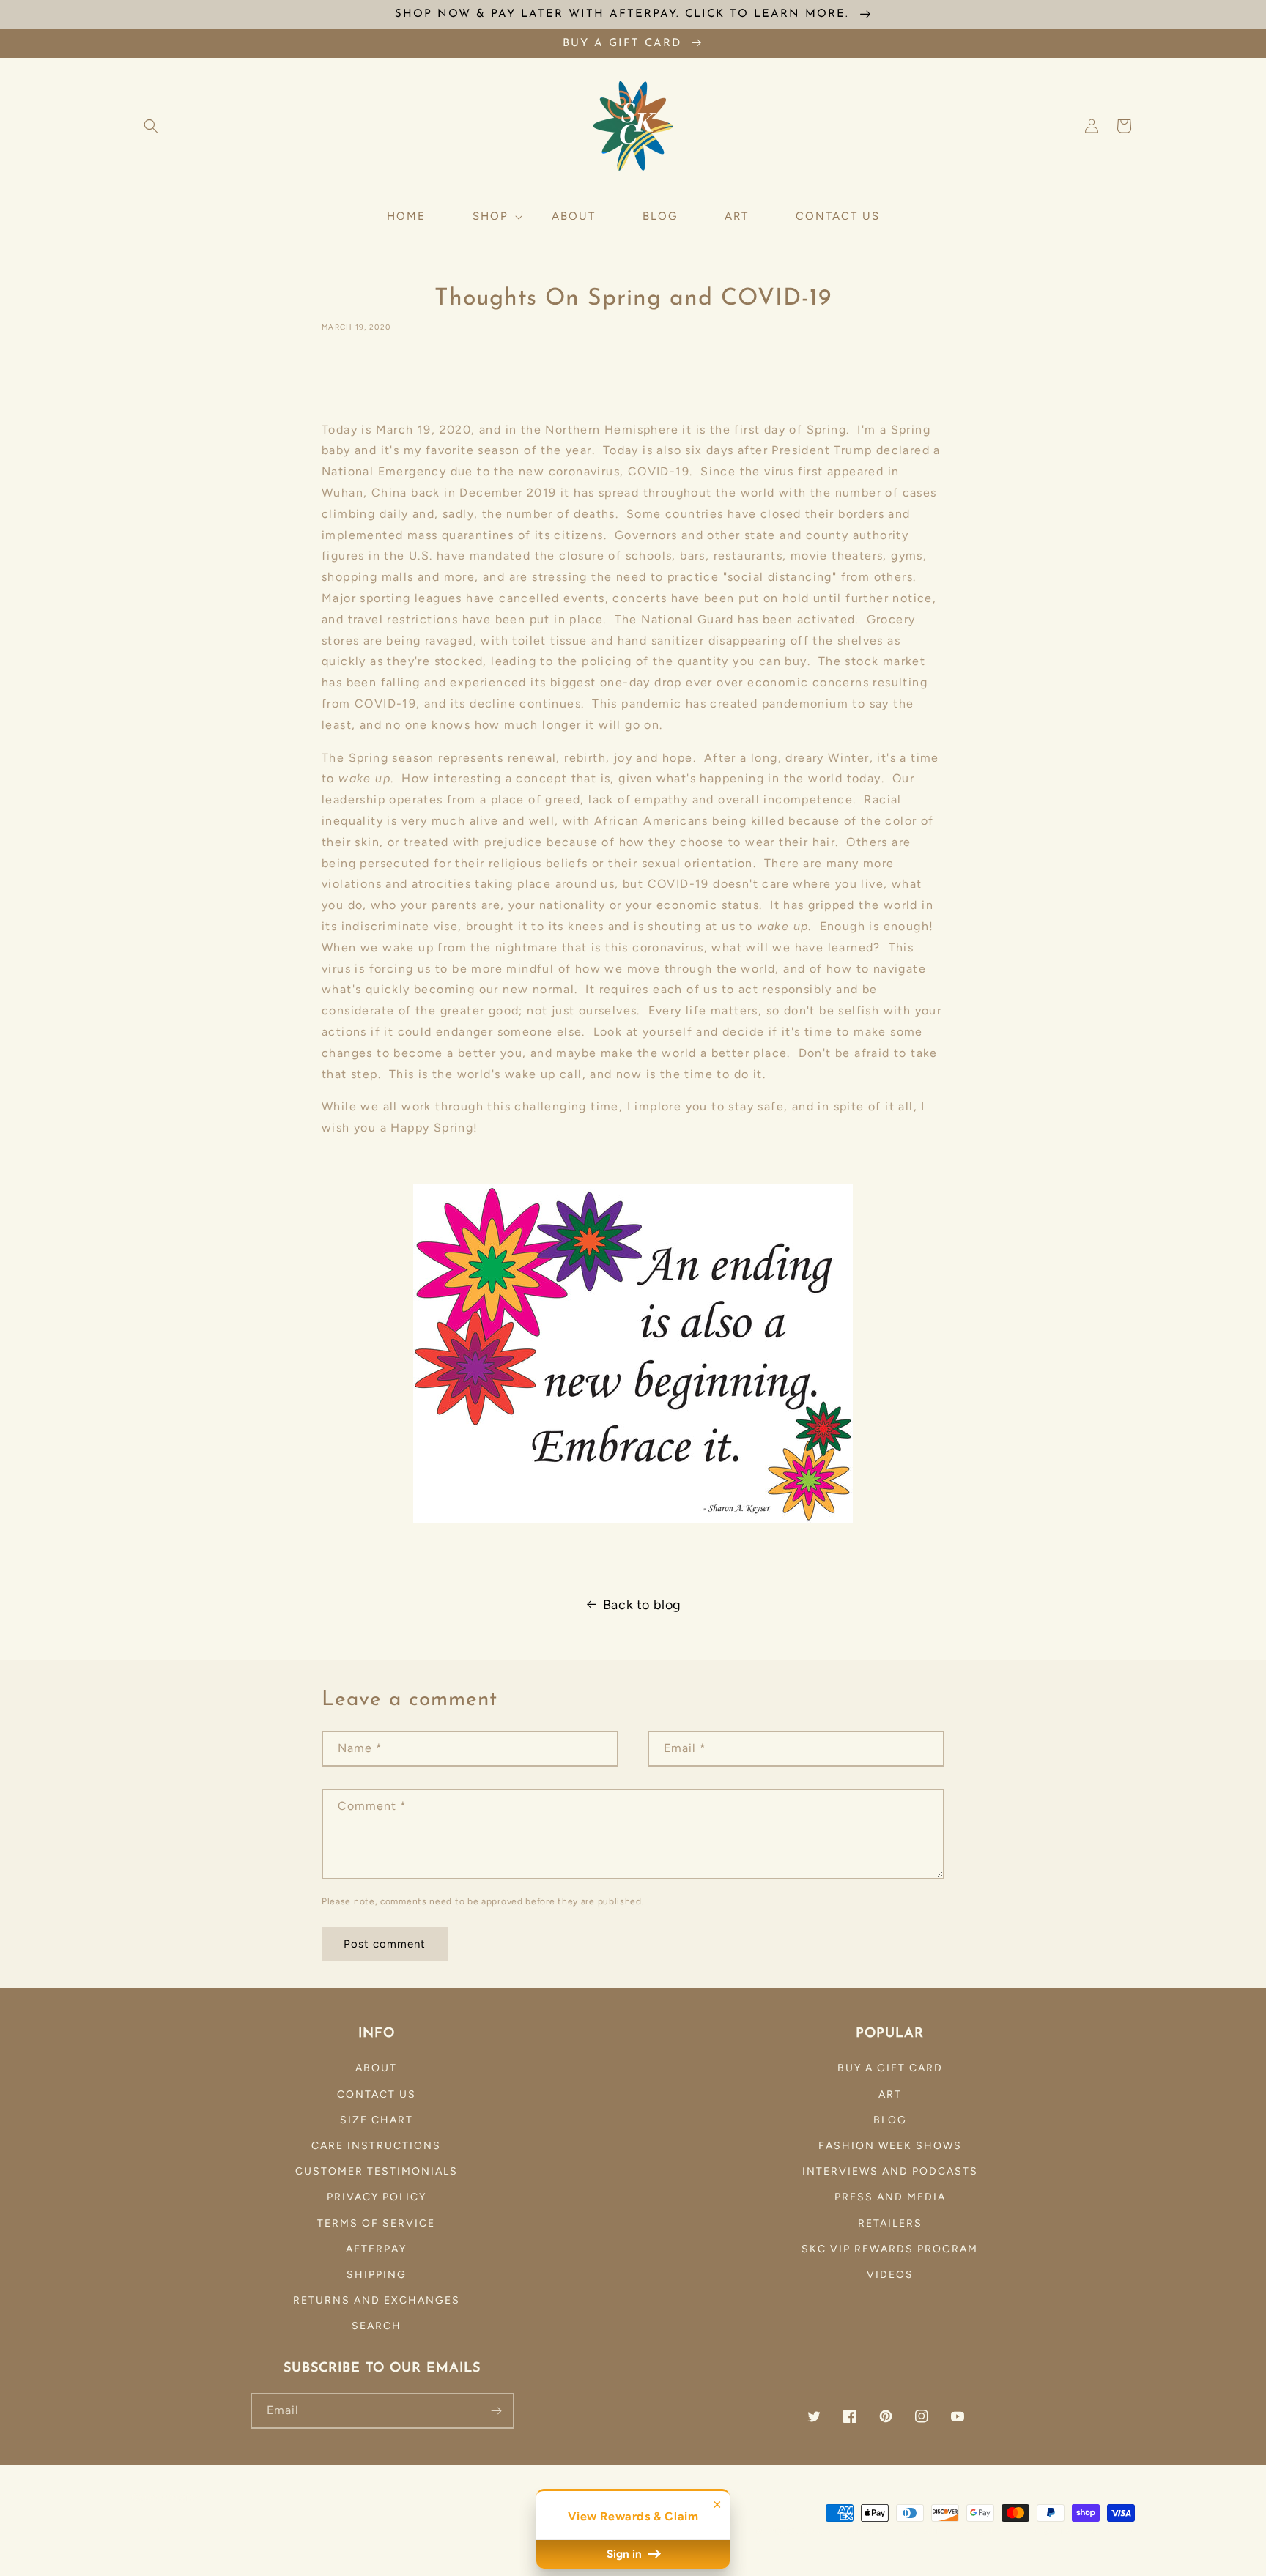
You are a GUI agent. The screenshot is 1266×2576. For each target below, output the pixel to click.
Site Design (959, 2531)
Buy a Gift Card (890, 2068)
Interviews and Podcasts (890, 2171)
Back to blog (642, 1605)
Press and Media (890, 2197)
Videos (890, 2275)
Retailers (890, 2223)
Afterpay (376, 2249)
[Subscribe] (497, 2411)
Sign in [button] (626, 2554)
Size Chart (377, 2120)
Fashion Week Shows (890, 2146)
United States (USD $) (197, 2528)
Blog (890, 2120)
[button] (151, 126)
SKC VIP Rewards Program (890, 2249)
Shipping (377, 2275)
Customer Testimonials (377, 2171)
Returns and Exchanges (377, 2300)
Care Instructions (376, 2146)
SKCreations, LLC (857, 2531)
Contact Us (377, 2094)
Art (890, 2094)
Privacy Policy (377, 2197)
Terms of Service (376, 2223)
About (376, 2068)
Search (377, 2326)
